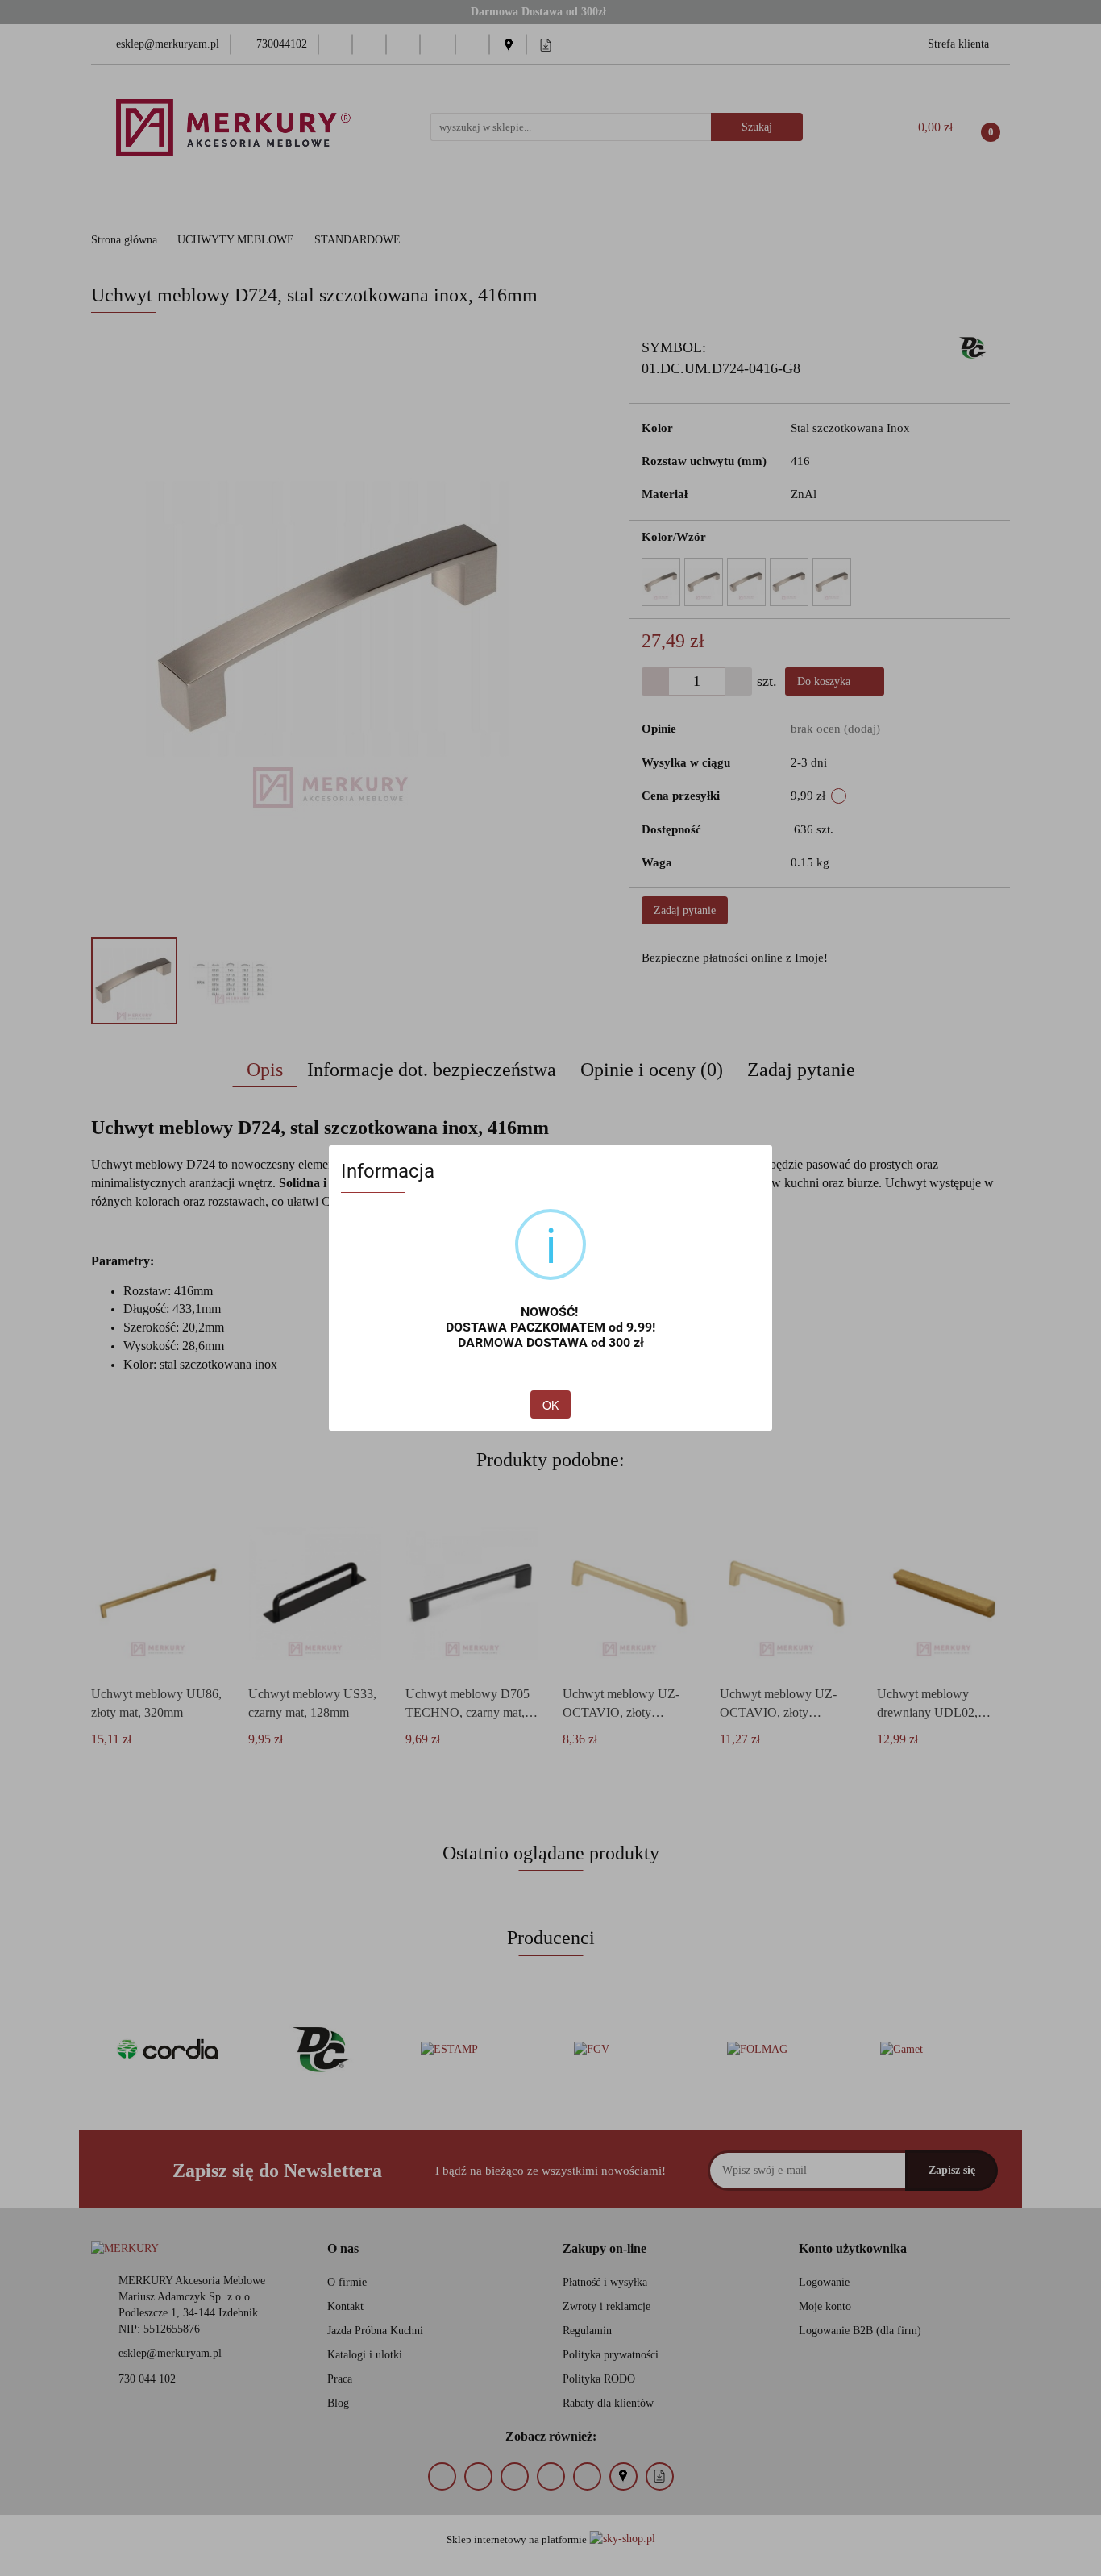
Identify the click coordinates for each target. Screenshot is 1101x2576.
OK (550, 1405)
